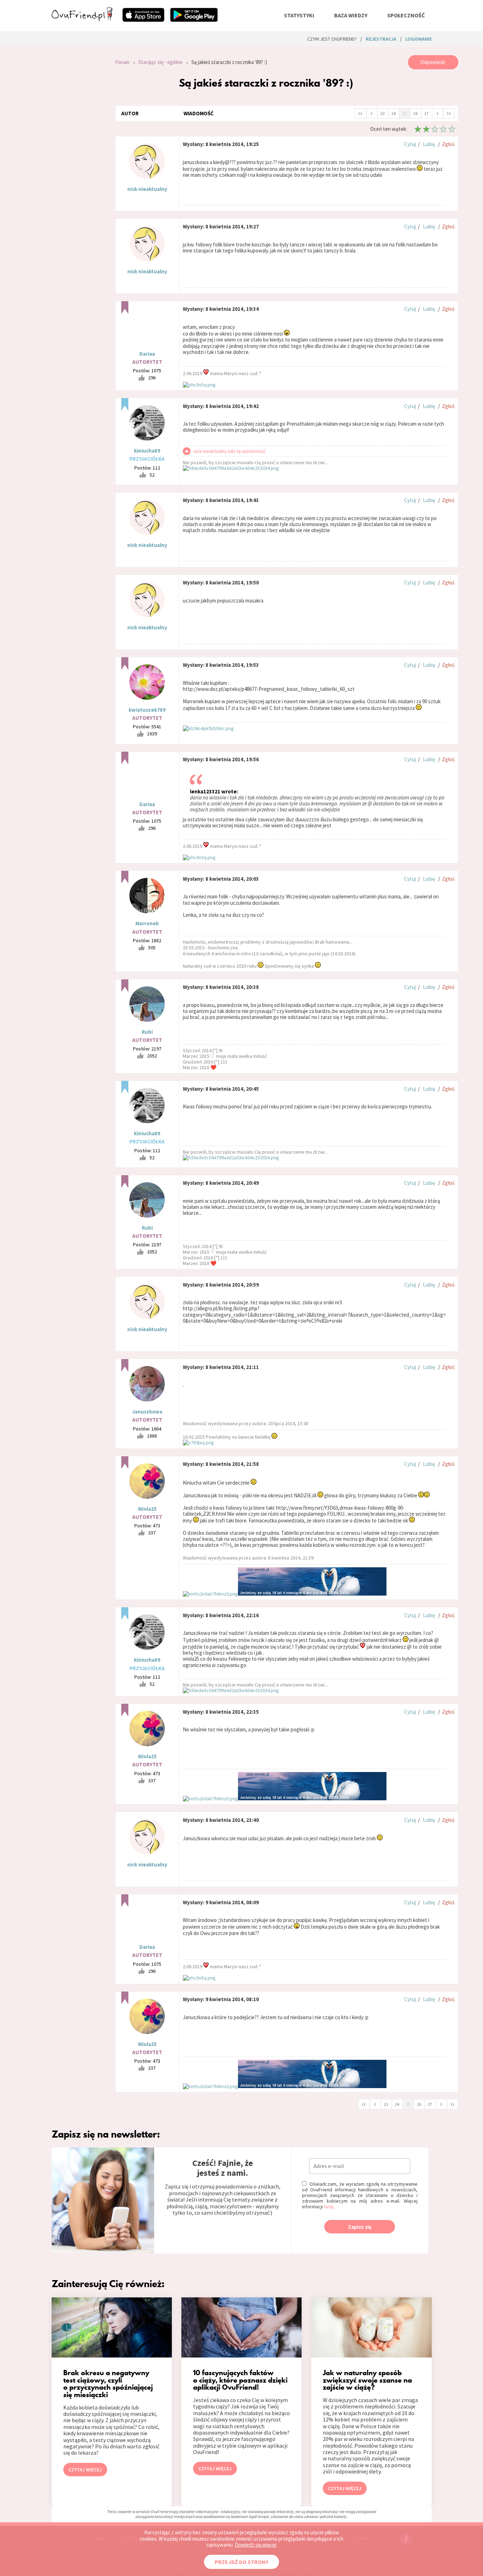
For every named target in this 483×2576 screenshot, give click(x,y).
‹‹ (360, 113)
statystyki (299, 15)
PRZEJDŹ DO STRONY (241, 2562)
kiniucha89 (147, 451)
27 (426, 113)
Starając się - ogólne (160, 62)
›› (449, 113)
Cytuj (410, 144)
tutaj (329, 2207)
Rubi (147, 1032)
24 (394, 113)
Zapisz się (360, 2227)
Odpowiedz (433, 62)
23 (383, 113)
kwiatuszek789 (147, 710)
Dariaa (147, 354)
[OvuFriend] (82, 19)
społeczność (406, 15)
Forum (122, 62)
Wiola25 (147, 1509)
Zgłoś (448, 144)
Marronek (147, 923)
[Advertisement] (78, 150)
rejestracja (381, 39)
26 (415, 113)
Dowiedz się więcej (255, 2545)
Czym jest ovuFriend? (332, 39)
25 (405, 113)
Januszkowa (147, 1412)
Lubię (429, 144)
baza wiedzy (351, 15)
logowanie (418, 39)
